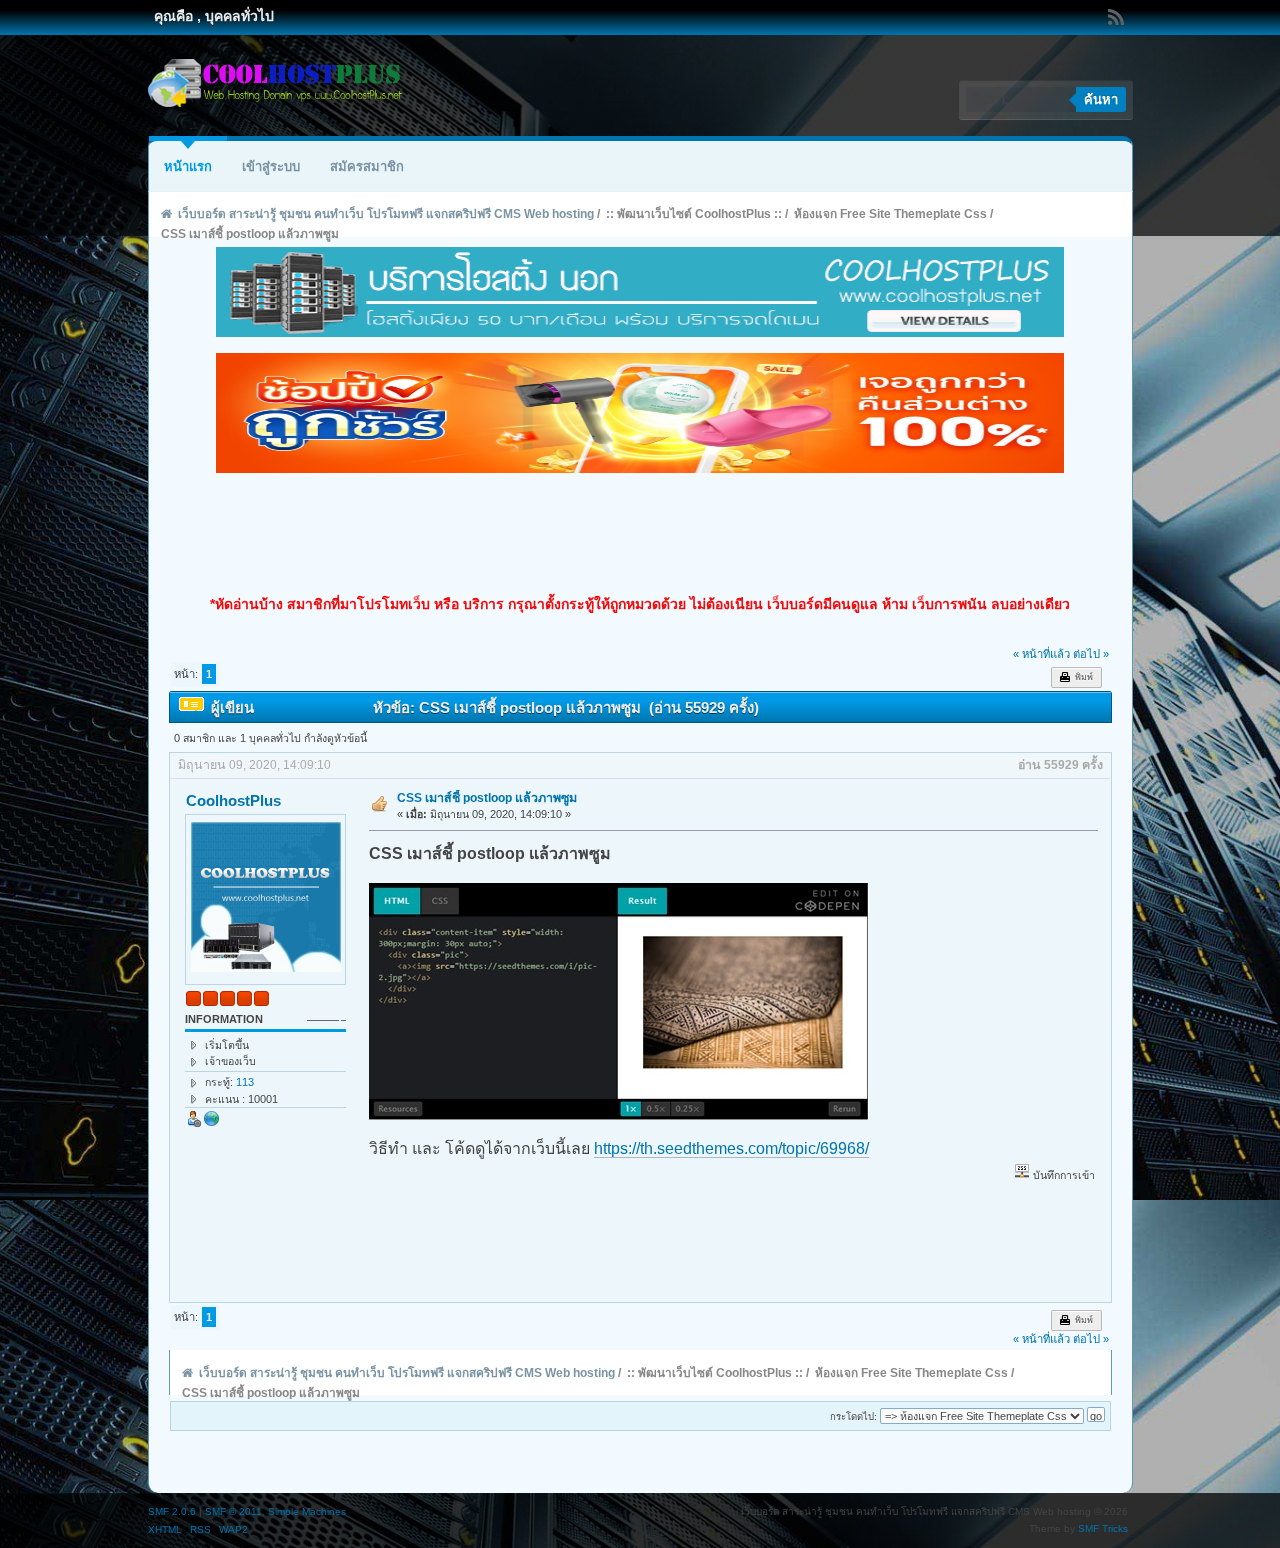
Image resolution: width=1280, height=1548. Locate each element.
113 (245, 1082)
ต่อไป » (1091, 654)
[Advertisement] (640, 534)
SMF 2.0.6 (172, 1511)
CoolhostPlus (233, 800)
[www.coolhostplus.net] (212, 1123)
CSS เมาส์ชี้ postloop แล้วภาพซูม (487, 798)
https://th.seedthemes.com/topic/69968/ (731, 1148)
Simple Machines (307, 1511)
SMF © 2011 (233, 1511)
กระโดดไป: (853, 1416)
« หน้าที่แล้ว (1041, 654)
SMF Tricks (1103, 1528)
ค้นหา (1101, 99)
